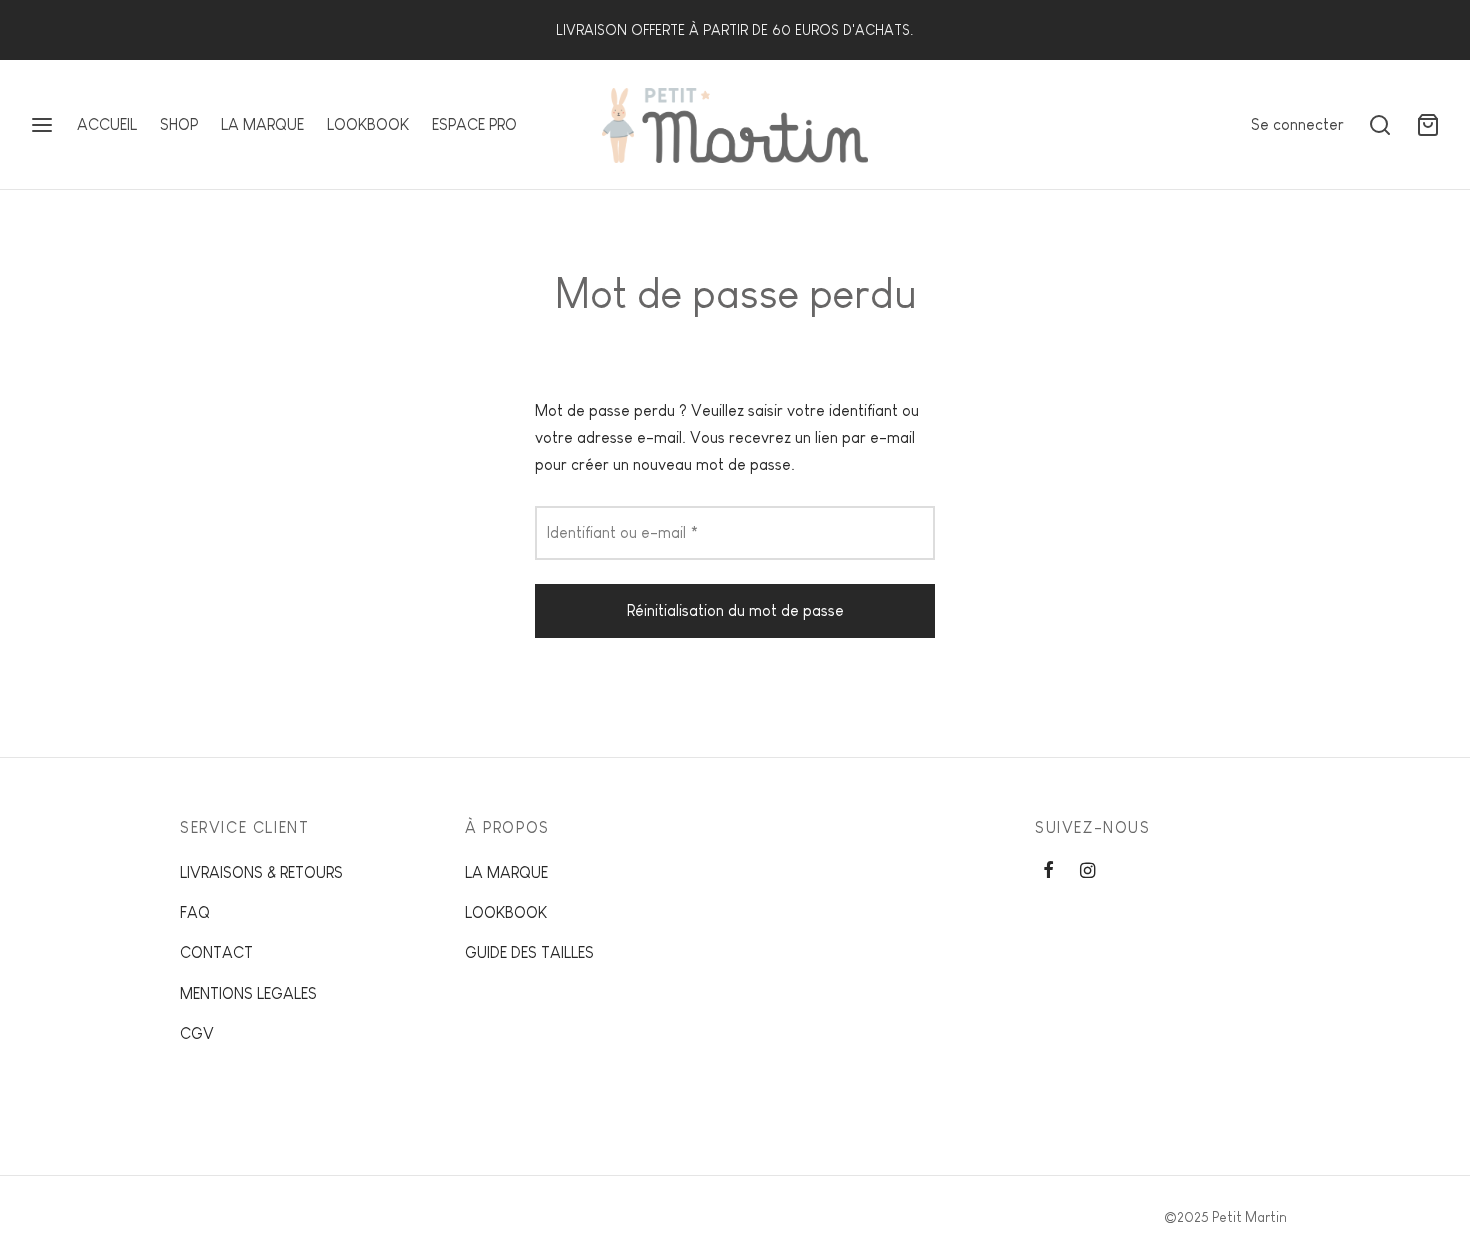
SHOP (179, 124)
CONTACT (216, 952)
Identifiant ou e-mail (628, 532)
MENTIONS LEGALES (248, 993)
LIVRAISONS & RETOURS (261, 872)
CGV (197, 1033)
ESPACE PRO (474, 124)
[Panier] (1428, 125)
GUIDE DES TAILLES (529, 952)
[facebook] (1048, 872)
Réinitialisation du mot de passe (735, 610)
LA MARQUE (262, 124)
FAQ (195, 912)
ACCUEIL (107, 124)
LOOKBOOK (368, 124)
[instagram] (1087, 872)
